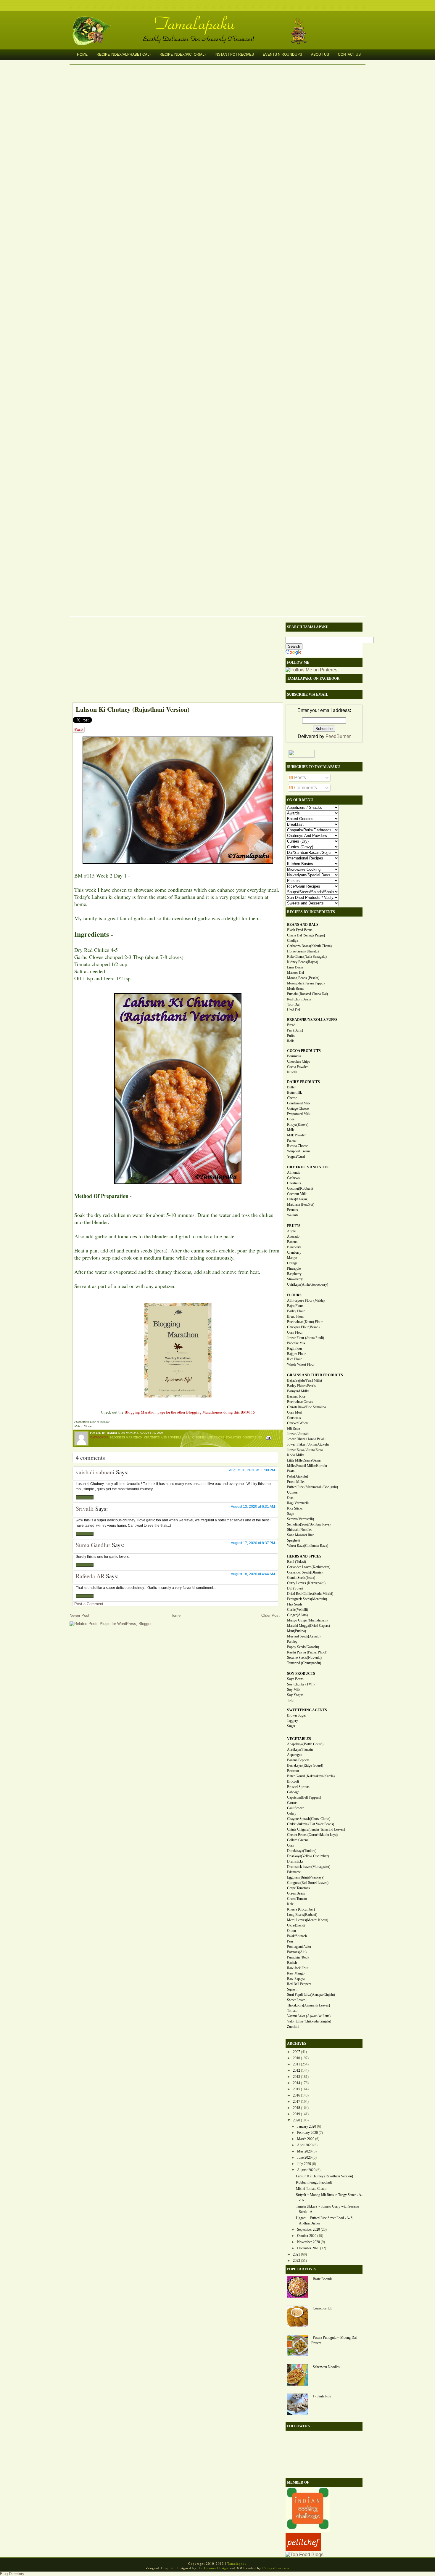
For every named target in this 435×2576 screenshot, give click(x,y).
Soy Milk (294, 1690)
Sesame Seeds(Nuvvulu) (304, 1658)
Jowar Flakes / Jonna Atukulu (308, 1444)
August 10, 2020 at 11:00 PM (252, 1470)
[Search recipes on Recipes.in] (304, 2555)
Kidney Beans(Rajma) (303, 962)
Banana (292, 1242)
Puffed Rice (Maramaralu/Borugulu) (312, 1487)
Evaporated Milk (299, 1114)
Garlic (189, 1437)
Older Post (270, 1615)
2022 (297, 2261)
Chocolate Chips (299, 1061)
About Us (320, 54)
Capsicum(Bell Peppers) (304, 1797)
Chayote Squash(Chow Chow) (309, 1819)
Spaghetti (294, 1540)
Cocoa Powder (297, 1067)
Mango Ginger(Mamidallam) (307, 1620)
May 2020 (304, 2151)
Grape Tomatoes (298, 1888)
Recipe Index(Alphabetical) (124, 54)
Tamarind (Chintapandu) (304, 1663)
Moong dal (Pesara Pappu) (306, 983)
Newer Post (79, 1615)
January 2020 (307, 2126)
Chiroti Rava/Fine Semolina (306, 1407)
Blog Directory (12, 2574)
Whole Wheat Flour (301, 1364)
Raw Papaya (296, 1979)
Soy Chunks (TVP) (301, 1684)
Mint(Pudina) (297, 1631)
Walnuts (293, 1215)
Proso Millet (296, 1482)
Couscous (294, 1418)
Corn (291, 1845)
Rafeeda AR (90, 1576)
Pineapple (294, 1268)
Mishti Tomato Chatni (311, 2189)
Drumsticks (295, 1861)
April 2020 (305, 2145)
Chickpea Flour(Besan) (303, 1327)
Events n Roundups (282, 54)
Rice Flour (294, 1359)
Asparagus (295, 1755)
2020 (297, 2120)
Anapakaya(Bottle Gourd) (305, 1744)
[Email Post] (268, 1437)
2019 (297, 2114)
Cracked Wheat (298, 1423)
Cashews (293, 1178)
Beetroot (293, 1771)
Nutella (292, 1072)
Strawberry (295, 1279)
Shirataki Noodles (300, 1530)
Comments (305, 788)
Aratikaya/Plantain (300, 1749)
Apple (291, 1231)
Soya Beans (295, 1679)
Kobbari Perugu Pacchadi (314, 2182)
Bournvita (294, 1056)
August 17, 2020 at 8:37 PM (253, 1543)
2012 (297, 2070)
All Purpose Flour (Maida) (306, 1300)
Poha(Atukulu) (298, 1476)
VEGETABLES (299, 1739)
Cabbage (293, 1792)
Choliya (293, 941)
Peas (290, 1941)
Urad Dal (294, 1010)
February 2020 (307, 2133)
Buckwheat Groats (300, 1402)
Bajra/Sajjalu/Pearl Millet (304, 1380)
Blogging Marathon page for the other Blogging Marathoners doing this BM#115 (190, 1412)
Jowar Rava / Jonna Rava (305, 1450)
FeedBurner (338, 736)
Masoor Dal (295, 973)
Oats (290, 1498)
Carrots (292, 1803)
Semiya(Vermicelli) (301, 1519)
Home (82, 54)
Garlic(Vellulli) (298, 1610)
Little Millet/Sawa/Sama (304, 1460)
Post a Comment (89, 1604)
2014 (297, 2083)
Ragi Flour (295, 1348)
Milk (290, 1130)
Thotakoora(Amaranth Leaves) (308, 2005)
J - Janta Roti (322, 2396)
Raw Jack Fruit (298, 1968)
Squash (292, 1989)
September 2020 (308, 2229)
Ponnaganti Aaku (299, 1947)
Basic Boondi (322, 2279)
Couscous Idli (323, 2308)
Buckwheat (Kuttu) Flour (305, 1322)
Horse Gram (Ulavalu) (303, 951)
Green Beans (296, 1893)
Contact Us (349, 54)
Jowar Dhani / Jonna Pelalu (306, 1439)
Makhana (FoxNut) (301, 1204)
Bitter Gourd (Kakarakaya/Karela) (311, 1776)
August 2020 (306, 2170)
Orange (292, 1263)
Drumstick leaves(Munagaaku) (309, 1867)
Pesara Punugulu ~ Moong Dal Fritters (334, 2340)
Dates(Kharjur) (298, 1199)
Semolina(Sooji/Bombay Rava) (309, 1524)
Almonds (294, 1172)
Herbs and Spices (210, 1437)
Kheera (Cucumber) (301, 1909)
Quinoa (292, 1492)
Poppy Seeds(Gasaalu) (303, 1647)
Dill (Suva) (295, 1588)
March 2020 (306, 2139)
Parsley (292, 1642)
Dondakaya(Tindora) (302, 1851)
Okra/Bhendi (296, 1925)
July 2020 (304, 2164)
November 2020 (308, 2242)
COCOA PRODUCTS (304, 1051)
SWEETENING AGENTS (307, 1710)
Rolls (291, 1041)
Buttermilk (294, 1093)
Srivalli (85, 1508)
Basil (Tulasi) (297, 1562)
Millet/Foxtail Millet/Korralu (307, 1466)
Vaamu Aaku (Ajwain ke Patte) (309, 2016)
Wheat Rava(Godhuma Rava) (308, 1546)
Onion (291, 1931)
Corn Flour (295, 1332)
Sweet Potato (296, 2000)
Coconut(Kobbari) (300, 1188)
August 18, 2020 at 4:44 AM (253, 1574)
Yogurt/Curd (296, 1157)
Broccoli (293, 1781)
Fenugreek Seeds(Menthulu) (307, 1599)
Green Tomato (297, 1899)
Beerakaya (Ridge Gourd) (305, 1765)
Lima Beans (295, 967)
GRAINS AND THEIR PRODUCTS (315, 1375)
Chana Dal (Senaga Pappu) (306, 935)
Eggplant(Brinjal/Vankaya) (306, 1877)
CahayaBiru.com (276, 2568)
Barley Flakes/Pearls (301, 1386)
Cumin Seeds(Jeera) (301, 1578)
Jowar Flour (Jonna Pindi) (306, 1338)
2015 (297, 2089)
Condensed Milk (299, 1103)
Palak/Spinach (297, 1936)
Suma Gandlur (93, 1545)
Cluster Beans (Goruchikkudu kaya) (312, 1835)
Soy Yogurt (295, 1695)
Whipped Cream (298, 1151)
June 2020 (304, 2158)
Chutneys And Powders (163, 1437)
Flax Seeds (295, 1604)
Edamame (294, 1872)
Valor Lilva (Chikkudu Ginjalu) (309, 2021)
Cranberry (294, 1252)
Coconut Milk (297, 1194)
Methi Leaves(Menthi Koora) (308, 1920)
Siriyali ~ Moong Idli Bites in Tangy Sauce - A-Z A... (329, 2198)
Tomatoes (234, 1437)
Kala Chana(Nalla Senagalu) (307, 957)
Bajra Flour (295, 1306)
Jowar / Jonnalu (298, 1434)
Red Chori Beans (299, 999)
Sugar (291, 1726)
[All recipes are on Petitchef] (303, 2549)
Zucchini (293, 2027)
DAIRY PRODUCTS (303, 1082)
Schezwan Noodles (326, 2367)
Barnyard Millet (298, 1391)
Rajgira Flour (296, 1354)
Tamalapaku (220, 20)
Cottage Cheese (298, 1109)
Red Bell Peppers (299, 1984)
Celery (292, 1813)
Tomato (292, 2011)
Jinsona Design (216, 2568)
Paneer (292, 1141)
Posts (299, 778)
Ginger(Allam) (297, 1615)
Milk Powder (296, 1135)
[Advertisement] (175, 661)
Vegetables (253, 1437)
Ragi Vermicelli (298, 1503)
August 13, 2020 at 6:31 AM (253, 1507)
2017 (297, 2102)
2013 (297, 2077)
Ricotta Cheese (297, 1146)
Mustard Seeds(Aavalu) (304, 1636)
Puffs (291, 1036)
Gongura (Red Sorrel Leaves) (308, 1883)
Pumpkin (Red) (298, 1957)
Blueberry (294, 1247)
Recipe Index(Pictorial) (183, 54)
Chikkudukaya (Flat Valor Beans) (311, 1824)
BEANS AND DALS (303, 925)
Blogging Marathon (126, 1437)
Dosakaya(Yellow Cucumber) (308, 1856)
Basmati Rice (296, 1396)
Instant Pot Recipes (234, 54)
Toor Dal (293, 1005)
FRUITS (294, 1226)
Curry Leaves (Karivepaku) (306, 1583)
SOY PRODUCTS (301, 1674)
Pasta (291, 1471)
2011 (297, 2064)
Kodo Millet (296, 1455)
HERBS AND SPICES (304, 1556)
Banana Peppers (298, 1760)
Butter (291, 1087)
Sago (291, 1514)
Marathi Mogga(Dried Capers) (308, 1626)
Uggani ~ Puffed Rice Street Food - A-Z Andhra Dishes (324, 2221)
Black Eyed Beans (300, 930)
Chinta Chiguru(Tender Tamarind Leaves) (316, 1829)
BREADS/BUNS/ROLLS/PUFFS (312, 1020)
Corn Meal (295, 1412)
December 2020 (308, 2248)
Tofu (290, 1700)
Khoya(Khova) (298, 1125)
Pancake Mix (296, 1343)
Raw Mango (296, 1973)
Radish (292, 1963)
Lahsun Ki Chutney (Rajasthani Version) (133, 709)
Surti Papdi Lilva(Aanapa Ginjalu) (311, 1995)
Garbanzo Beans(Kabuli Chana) (309, 946)
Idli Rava (293, 1428)
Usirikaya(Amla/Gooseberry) (308, 1284)
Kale (290, 1904)
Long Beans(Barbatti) (302, 1915)
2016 (297, 2095)
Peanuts (293, 1210)
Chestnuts (294, 1183)
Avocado (293, 1236)
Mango (292, 1258)
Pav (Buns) (295, 1030)
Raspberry (294, 1274)
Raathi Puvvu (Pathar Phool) (307, 1652)
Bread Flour (295, 1316)
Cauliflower (295, 1808)
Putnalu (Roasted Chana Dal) (307, 994)
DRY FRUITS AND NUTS (308, 1167)
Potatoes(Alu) (297, 1952)
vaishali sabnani (95, 1472)
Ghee (291, 1119)
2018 (297, 2108)
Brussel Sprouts (298, 1787)
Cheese (292, 1098)
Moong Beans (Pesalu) (303, 978)
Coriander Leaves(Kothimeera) (309, 1567)
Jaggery (293, 1721)
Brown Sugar (297, 1715)
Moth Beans (296, 989)
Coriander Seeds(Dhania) (305, 1572)
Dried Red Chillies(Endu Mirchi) (310, 1594)
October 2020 (307, 2236)
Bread (291, 1025)
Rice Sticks (295, 1508)
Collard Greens (298, 1840)
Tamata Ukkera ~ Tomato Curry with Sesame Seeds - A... (327, 2209)
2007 (297, 2052)
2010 (297, 2058)
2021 (297, 2254)
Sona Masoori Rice (301, 1535)
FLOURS (294, 1295)
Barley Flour (296, 1311)
